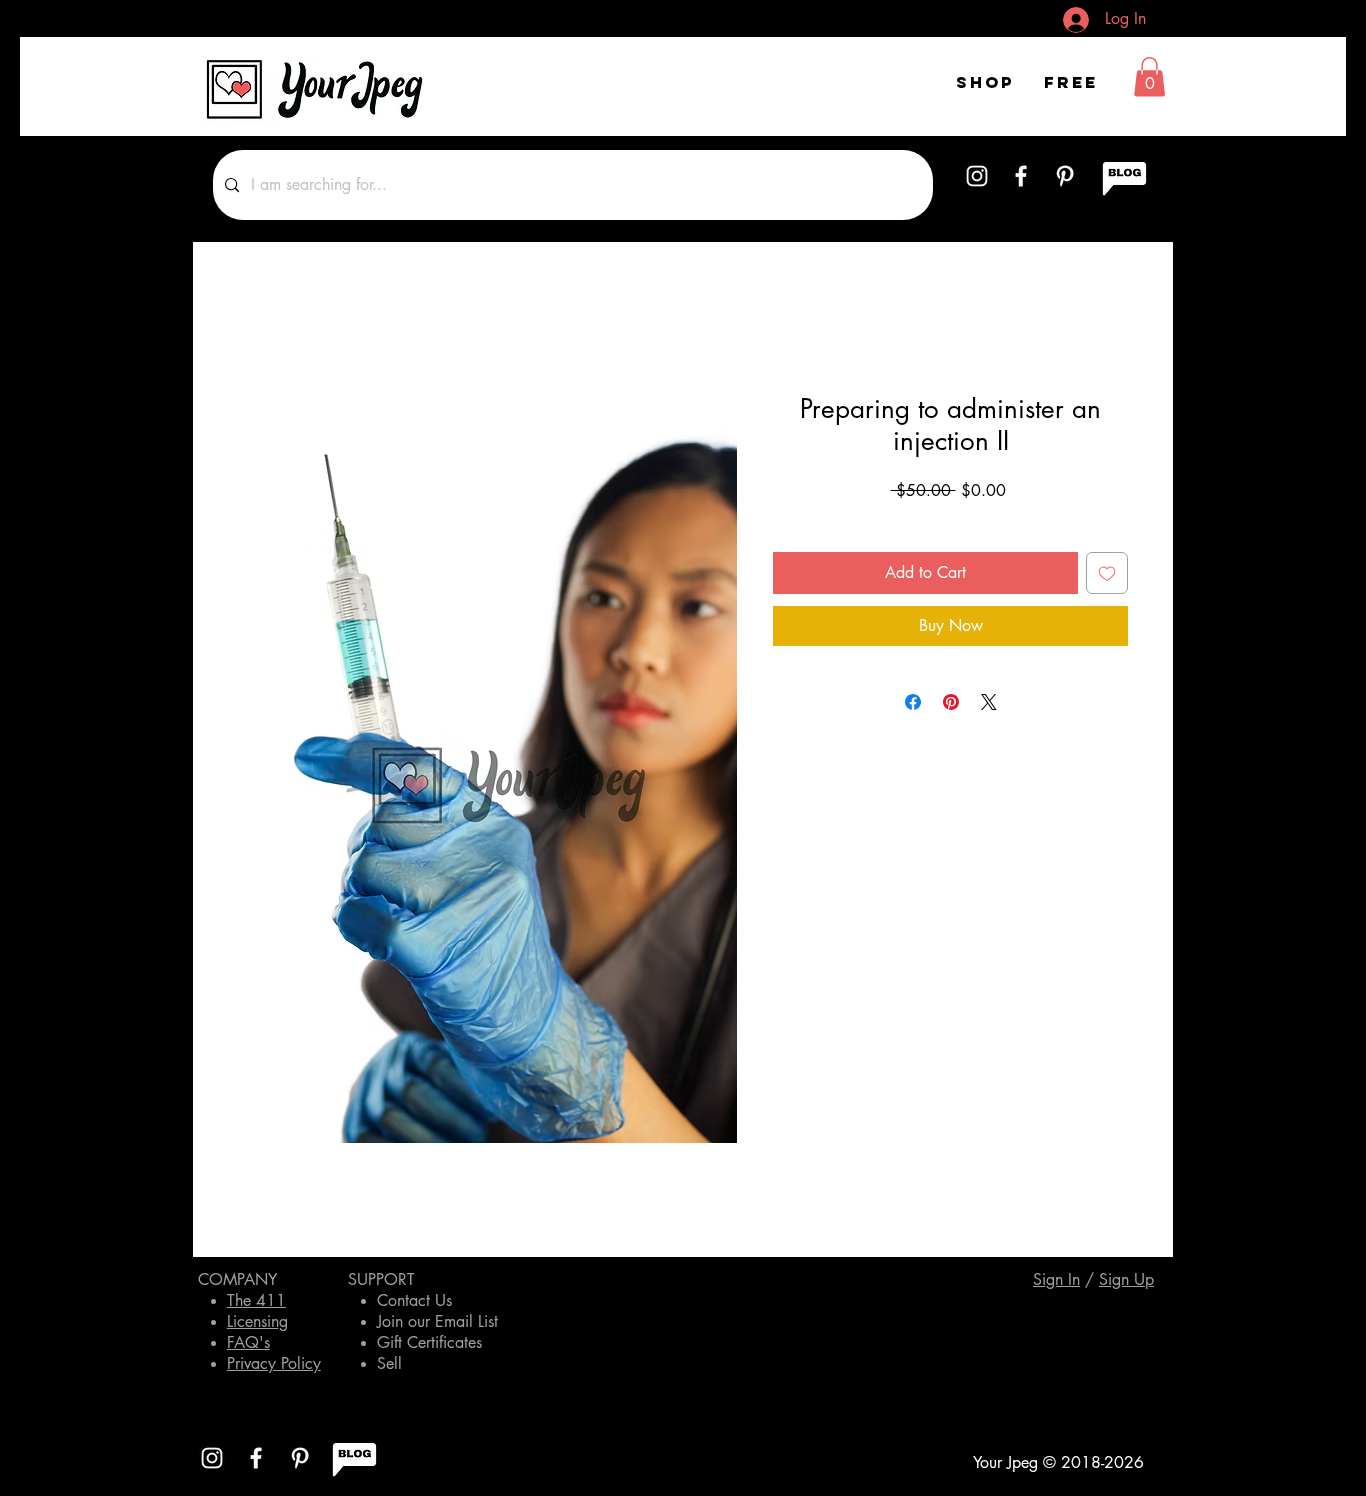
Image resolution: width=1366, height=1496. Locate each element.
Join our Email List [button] (437, 1321)
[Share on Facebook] (913, 702)
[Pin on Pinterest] (951, 702)
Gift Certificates (429, 1342)
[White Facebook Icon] (1021, 176)
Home (258, 321)
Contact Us (414, 1300)
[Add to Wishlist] (1107, 573)
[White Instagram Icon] (977, 176)
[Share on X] (989, 702)
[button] (1149, 76)
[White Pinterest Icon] (1065, 176)
